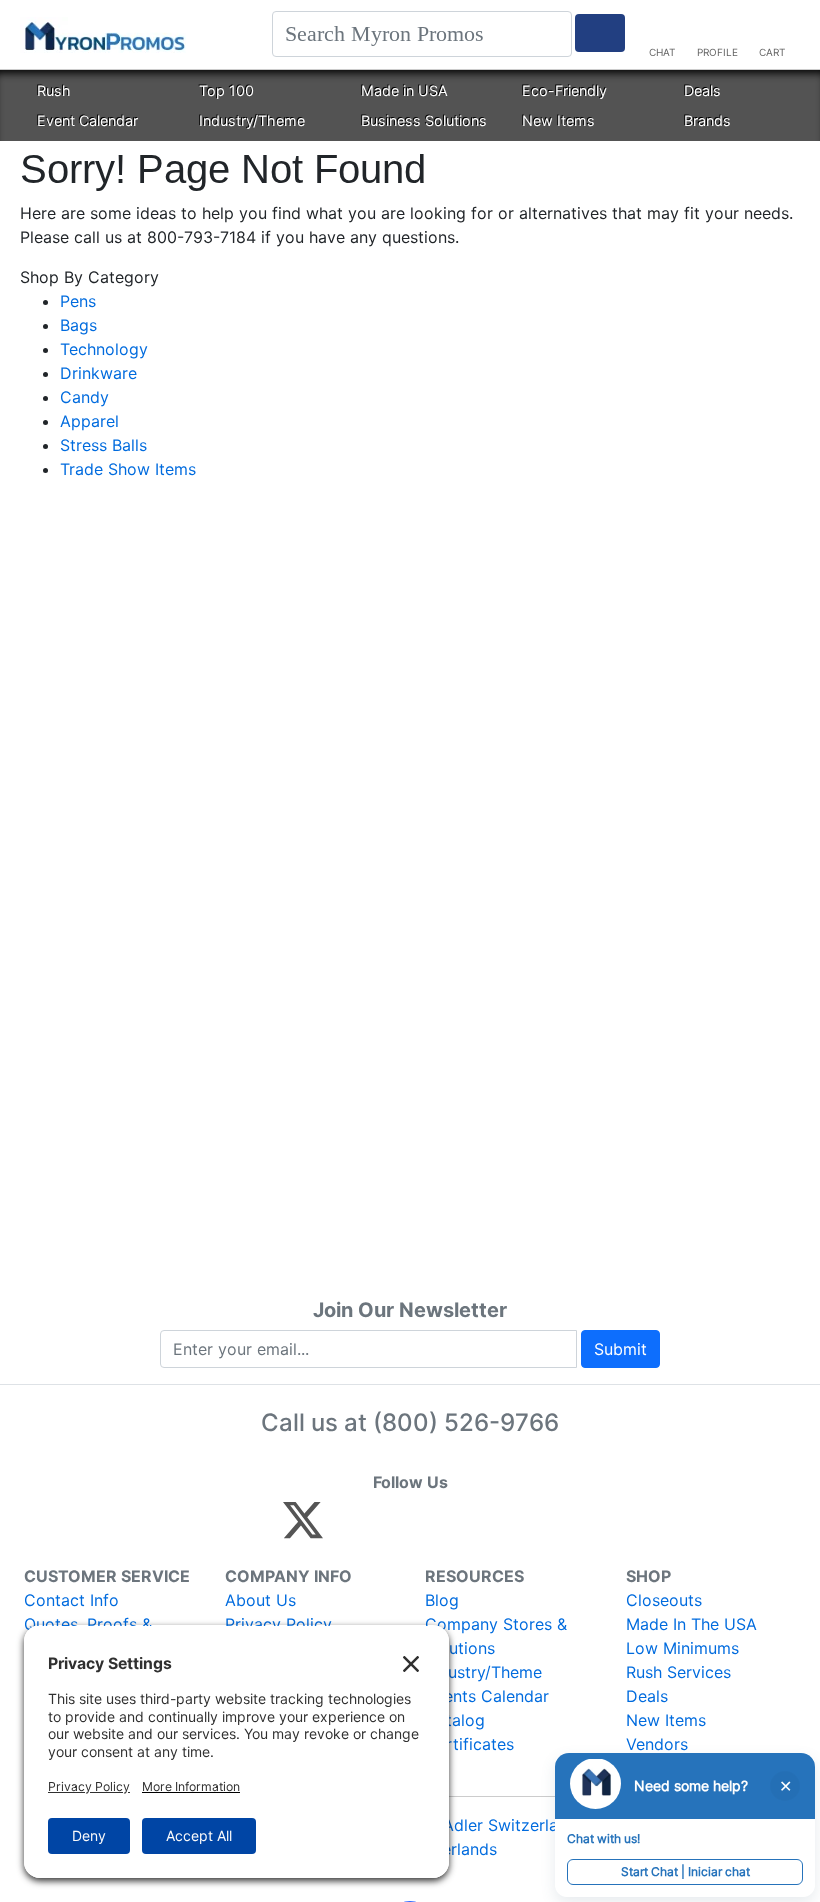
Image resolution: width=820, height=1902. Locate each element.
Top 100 (226, 90)
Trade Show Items (128, 469)
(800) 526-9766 (466, 1422)
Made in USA (404, 90)
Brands (707, 120)
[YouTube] (522, 1529)
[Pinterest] (393, 1529)
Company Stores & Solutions (496, 1636)
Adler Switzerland (510, 1825)
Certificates (469, 1744)
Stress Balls (103, 445)
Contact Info (71, 1600)
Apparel (89, 421)
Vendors (657, 1744)
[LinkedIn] (479, 1529)
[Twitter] (303, 1529)
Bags (78, 325)
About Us (260, 1600)
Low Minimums (682, 1648)
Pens (78, 301)
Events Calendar (487, 1696)
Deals (702, 90)
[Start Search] (600, 33)
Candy (84, 397)
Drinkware (98, 373)
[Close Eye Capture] (785, 1786)
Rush (54, 90)
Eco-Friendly (564, 90)
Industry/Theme (252, 120)
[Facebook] (350, 1529)
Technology (104, 349)
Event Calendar (87, 120)
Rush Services (678, 1672)
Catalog (455, 1720)
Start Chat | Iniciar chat (685, 1871)
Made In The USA (691, 1624)
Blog (442, 1600)
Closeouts (664, 1600)
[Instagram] (436, 1529)
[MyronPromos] (103, 35)
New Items (558, 120)
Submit (620, 1349)
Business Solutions (424, 120)
